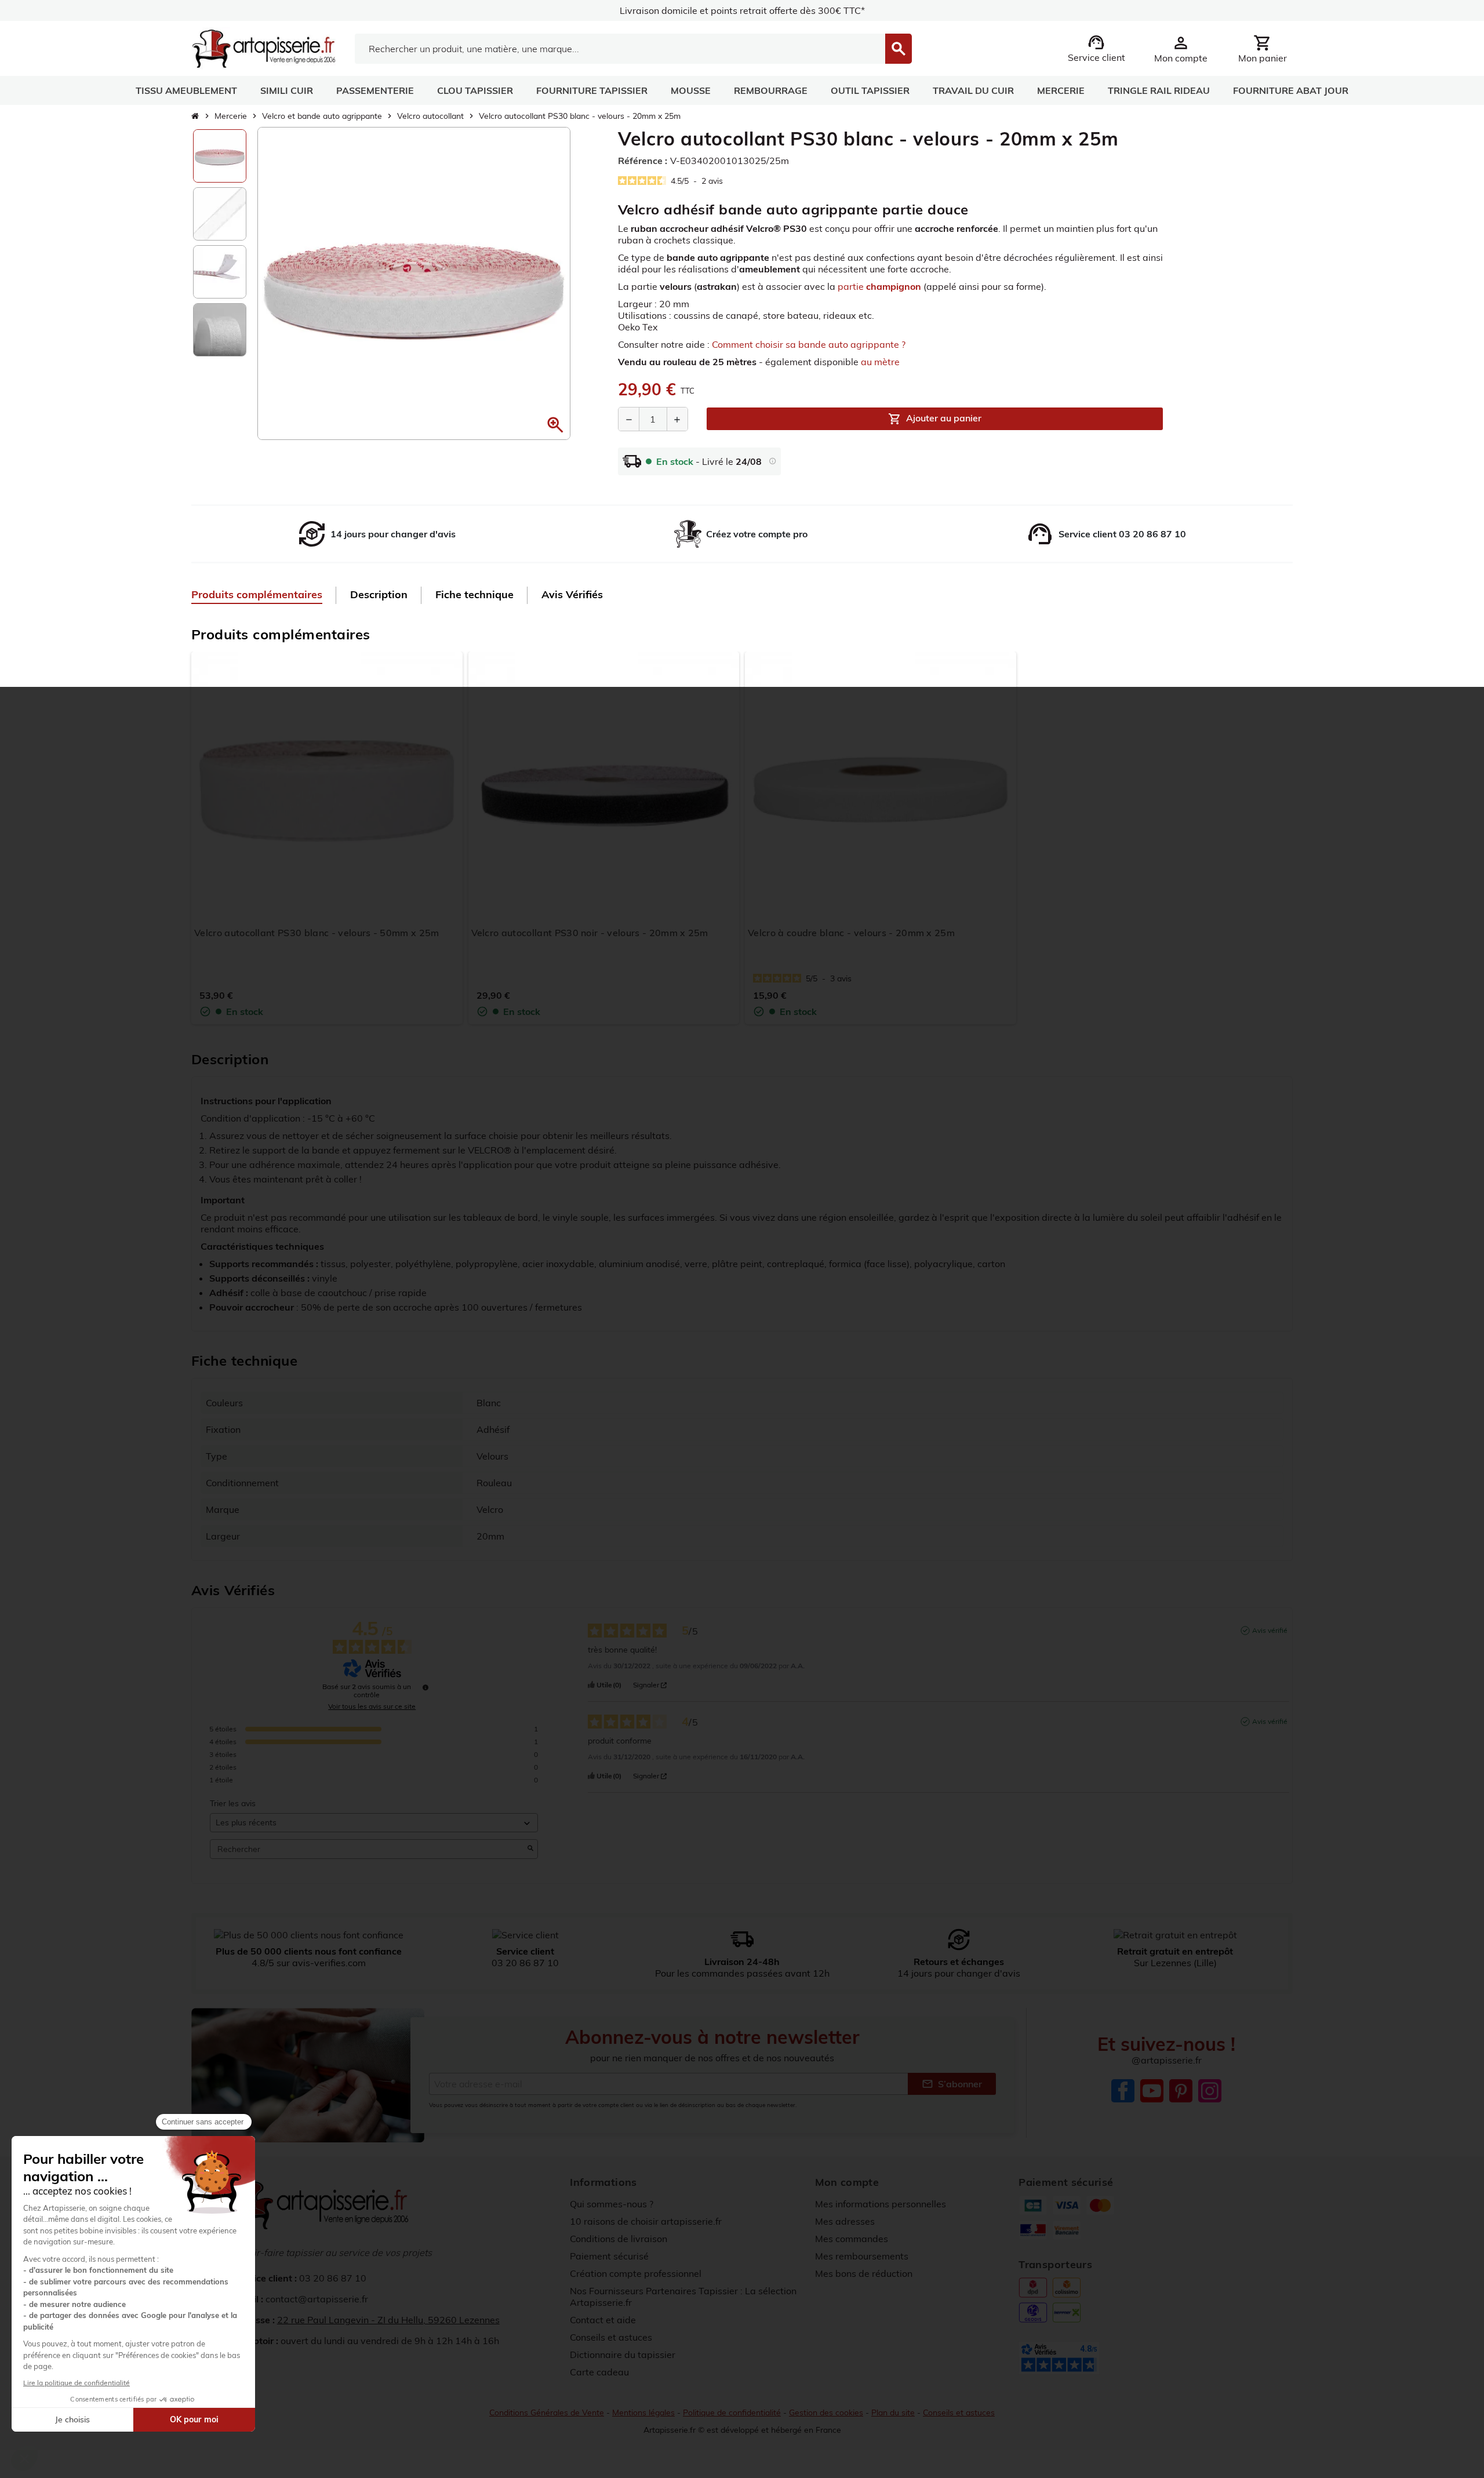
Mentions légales (643, 2412)
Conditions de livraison (619, 2239)
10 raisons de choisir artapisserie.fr (646, 2221)
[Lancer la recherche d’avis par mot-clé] (530, 1849)
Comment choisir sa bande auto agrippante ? (809, 344)
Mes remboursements (862, 2256)
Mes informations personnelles (881, 2204)
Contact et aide (603, 2320)
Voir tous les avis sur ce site (372, 1706)
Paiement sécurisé (609, 2256)
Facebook (1123, 2091)
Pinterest (1181, 2091)
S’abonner (952, 2084)
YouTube (1152, 2091)
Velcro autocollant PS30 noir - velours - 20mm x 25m (590, 933)
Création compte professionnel (636, 2273)
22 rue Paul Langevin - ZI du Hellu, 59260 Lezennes (388, 2320)
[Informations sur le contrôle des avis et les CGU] (425, 1687)
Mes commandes (852, 2239)
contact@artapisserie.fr (317, 2299)
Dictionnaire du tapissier (623, 2355)
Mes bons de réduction (864, 2273)
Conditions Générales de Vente (547, 2412)
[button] (555, 425)
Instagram (1210, 2091)
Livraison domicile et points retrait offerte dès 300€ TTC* (742, 10)
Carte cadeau (599, 2372)
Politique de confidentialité (732, 2412)
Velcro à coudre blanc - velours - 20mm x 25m (851, 933)
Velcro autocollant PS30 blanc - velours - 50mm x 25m (317, 933)
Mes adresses (845, 2221)
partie (879, 286)
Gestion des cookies (826, 2412)
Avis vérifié (1270, 1630)
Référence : (643, 161)
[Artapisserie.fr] (263, 48)
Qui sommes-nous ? (612, 2204)
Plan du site (893, 2412)
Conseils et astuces (611, 2337)
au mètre (880, 362)
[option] (220, 156)
